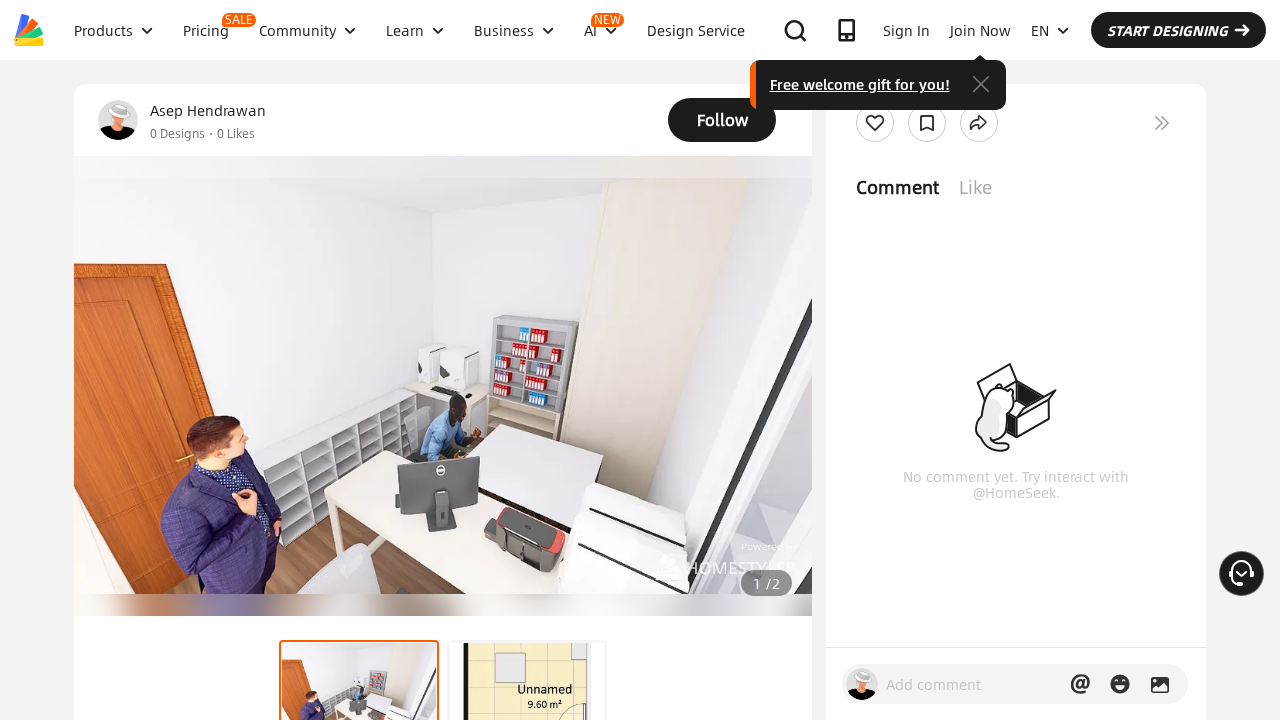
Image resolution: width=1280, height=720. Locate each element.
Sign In (906, 30)
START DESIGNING (1167, 30)
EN (1040, 30)
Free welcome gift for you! (860, 84)
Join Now (980, 30)
